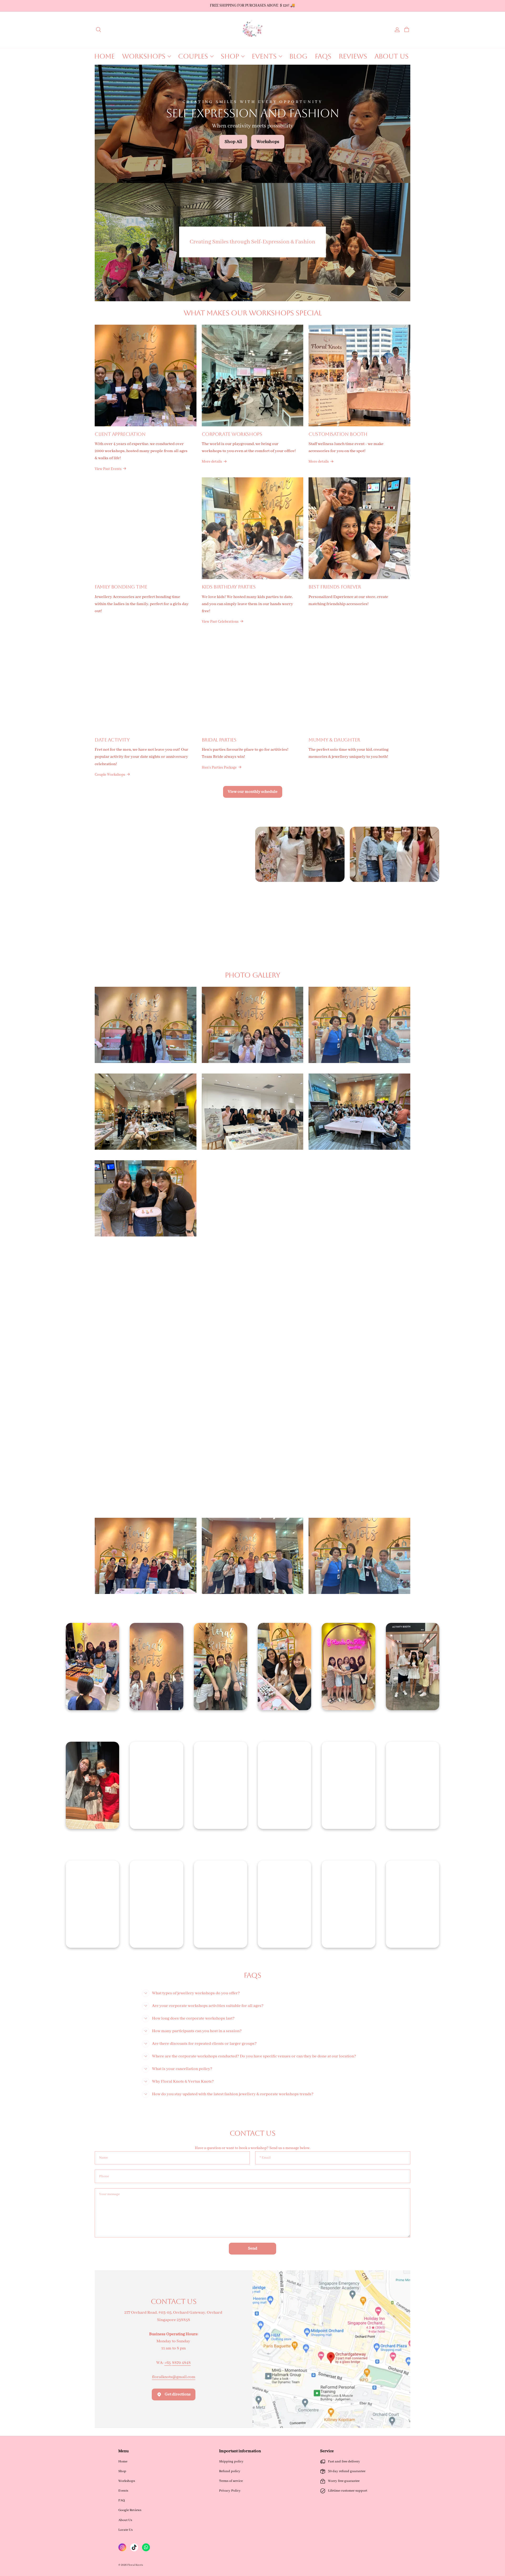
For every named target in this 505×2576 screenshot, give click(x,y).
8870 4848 (181, 2363)
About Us (125, 2520)
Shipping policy (231, 2462)
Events (123, 2491)
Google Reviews (130, 2510)
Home (123, 2462)
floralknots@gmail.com (174, 2377)
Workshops (127, 2481)
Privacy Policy (230, 2491)
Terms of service (231, 2481)
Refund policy (230, 2471)
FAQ (122, 2500)
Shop (122, 2471)
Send (253, 2248)
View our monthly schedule (253, 792)
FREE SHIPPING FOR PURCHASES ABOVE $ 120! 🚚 (252, 6)
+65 (168, 2363)
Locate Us (125, 2530)
